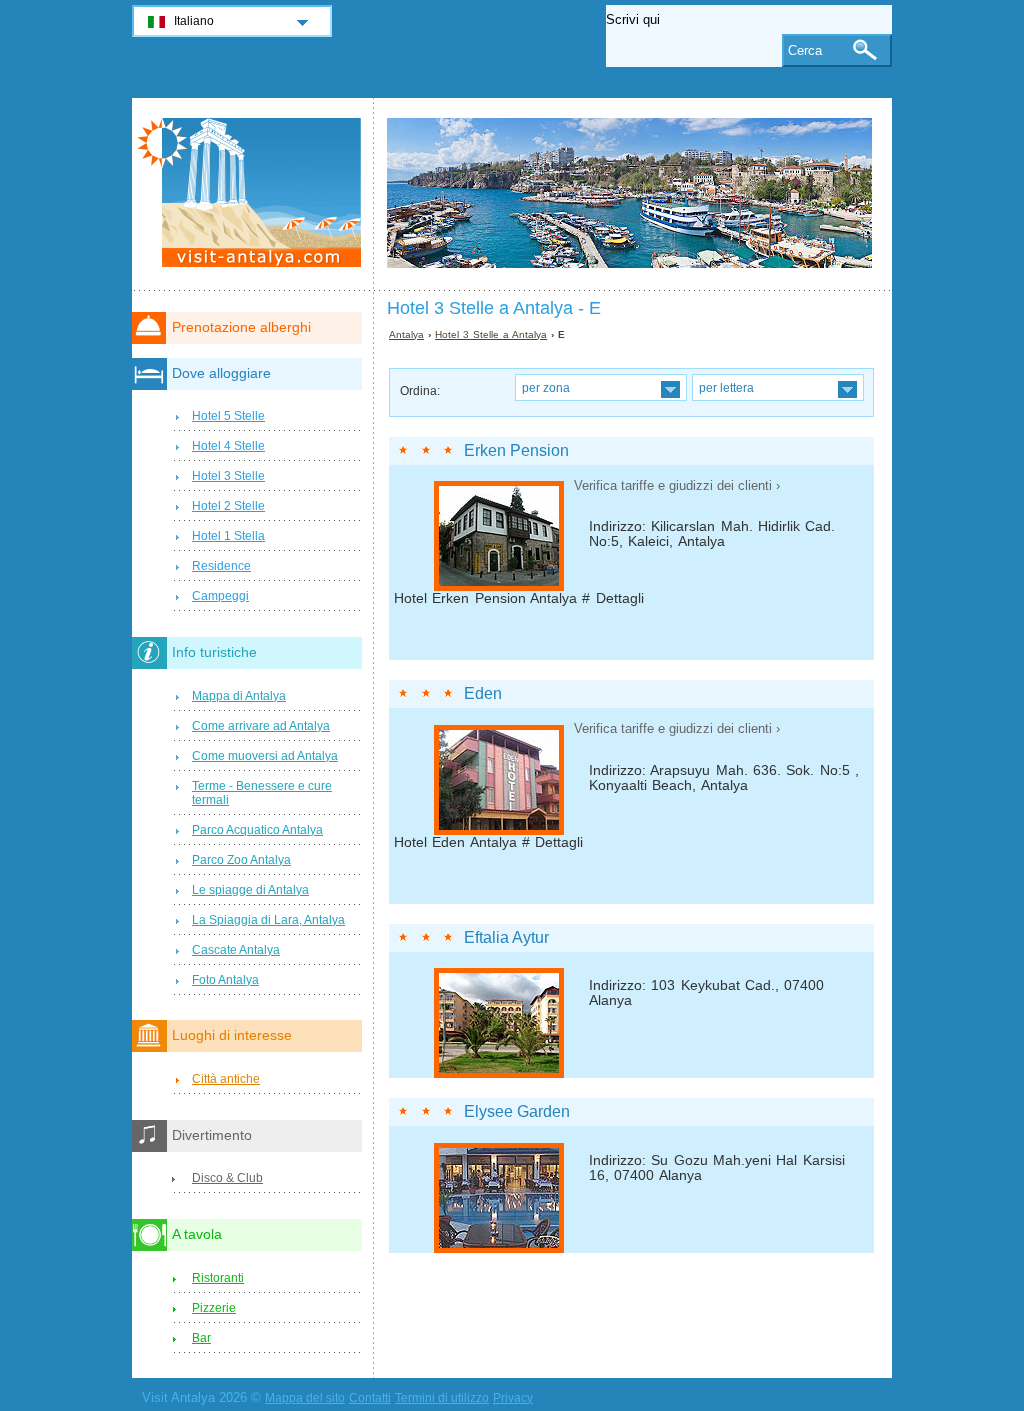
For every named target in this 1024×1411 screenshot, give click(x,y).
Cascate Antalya (236, 950)
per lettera (726, 387)
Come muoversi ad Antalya (265, 756)
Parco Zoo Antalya (241, 860)
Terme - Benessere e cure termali (262, 793)
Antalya (406, 334)
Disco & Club (227, 1178)
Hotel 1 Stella (228, 536)
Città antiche (226, 1079)
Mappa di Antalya (239, 696)
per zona (546, 387)
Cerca (805, 50)
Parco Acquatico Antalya (257, 830)
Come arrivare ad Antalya (261, 726)
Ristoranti (218, 1278)
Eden (483, 693)
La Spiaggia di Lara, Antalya (268, 920)
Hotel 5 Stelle (228, 416)
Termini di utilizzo (442, 1398)
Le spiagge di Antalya (250, 890)
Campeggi (220, 596)
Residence (221, 566)
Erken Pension (516, 450)
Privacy (513, 1398)
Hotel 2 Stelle (228, 506)
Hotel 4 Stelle (228, 446)
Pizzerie (214, 1308)
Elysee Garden (517, 1111)
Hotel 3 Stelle (228, 476)
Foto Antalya (225, 980)
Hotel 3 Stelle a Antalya (491, 334)
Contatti (370, 1398)
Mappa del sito (305, 1398)
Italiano (194, 21)
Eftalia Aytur (506, 937)
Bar (201, 1338)
